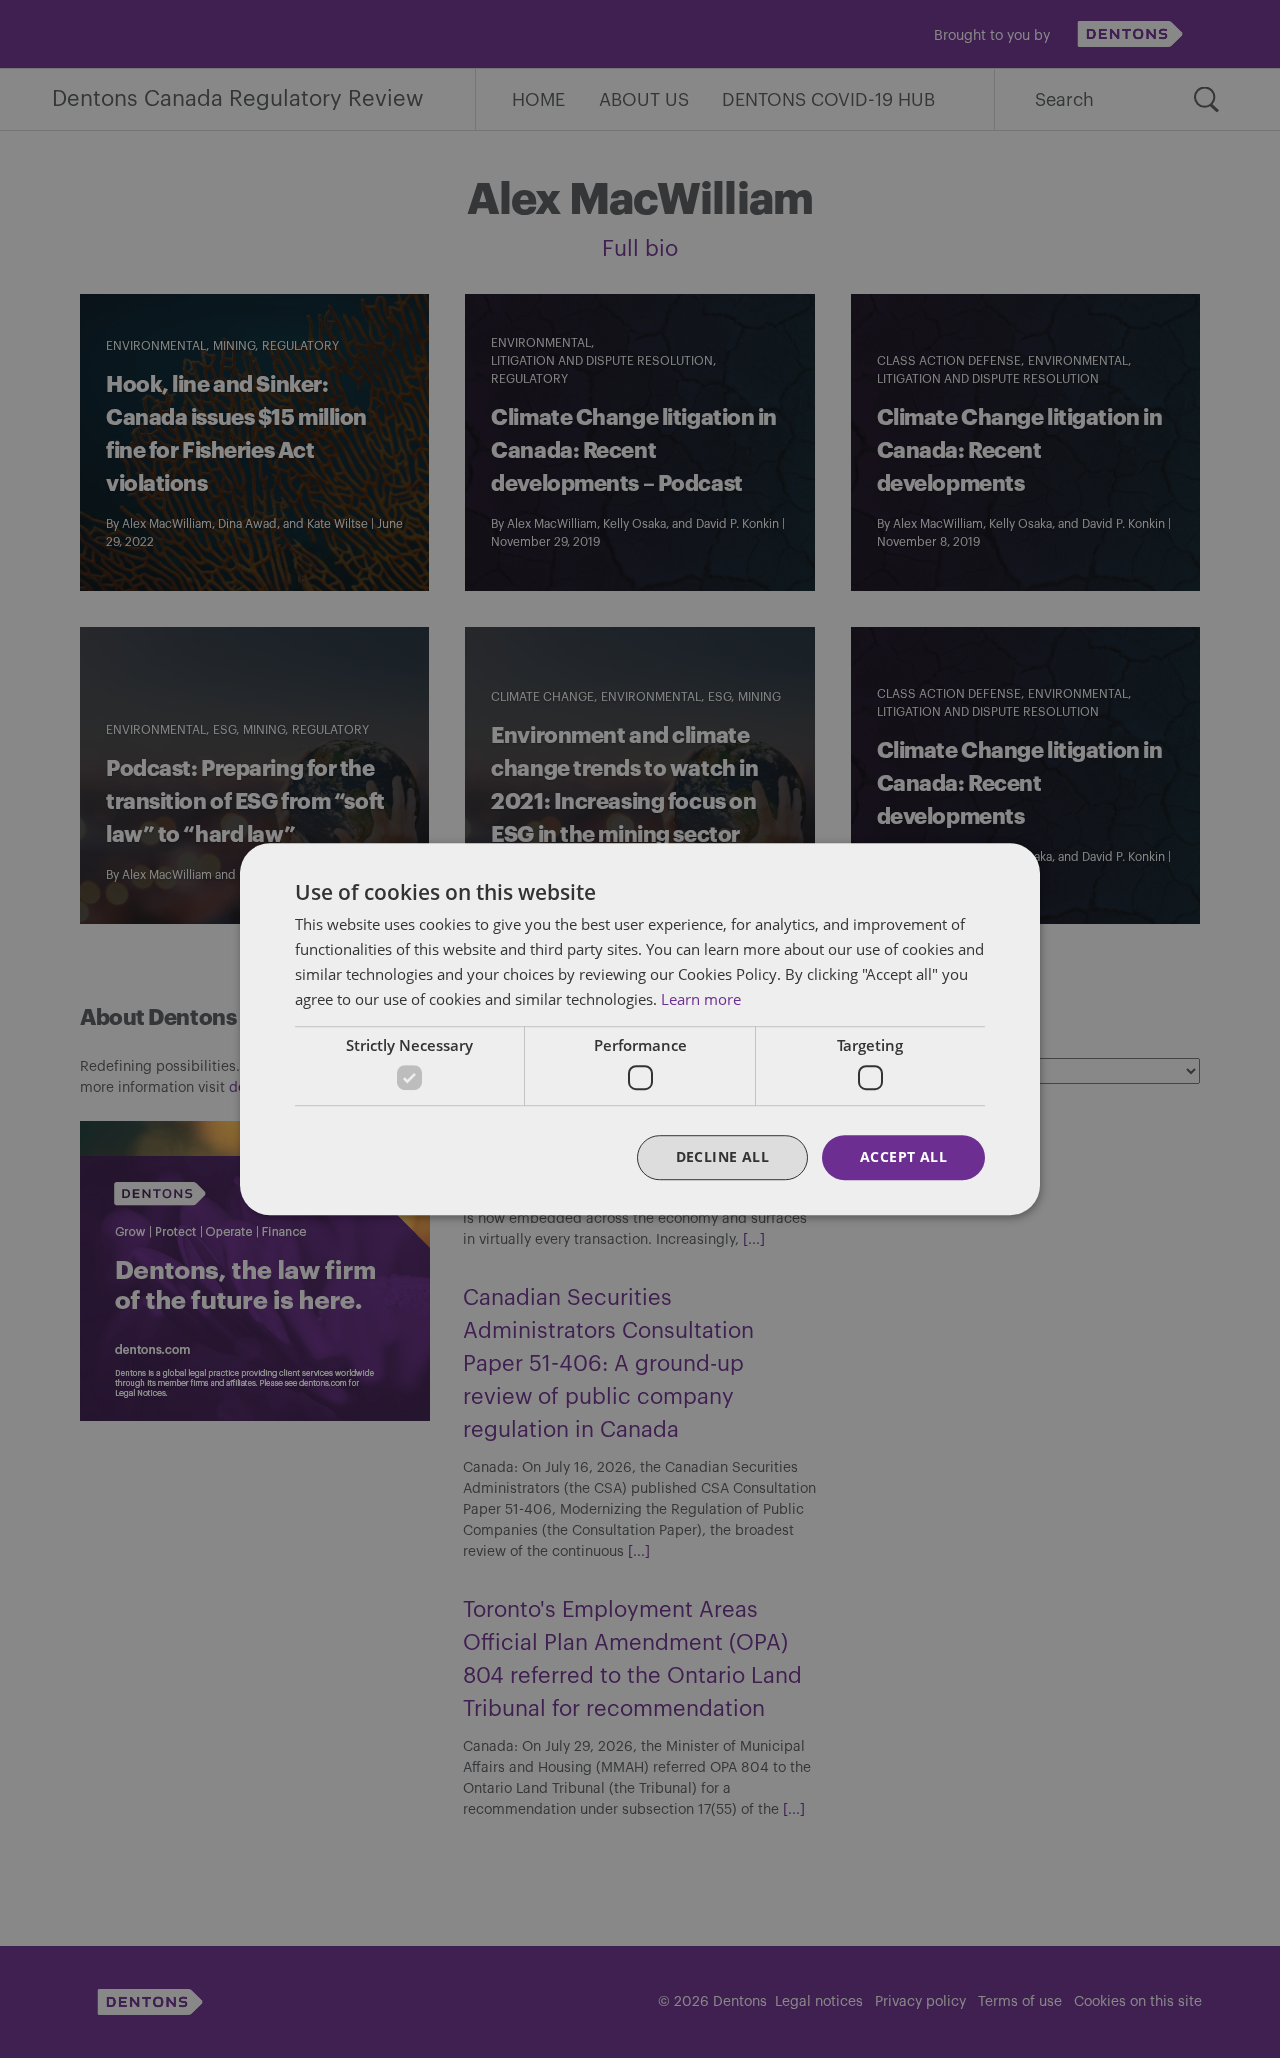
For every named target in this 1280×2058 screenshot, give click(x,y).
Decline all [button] (722, 1156)
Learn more (701, 999)
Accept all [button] (903, 1156)
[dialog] (640, 1029)
